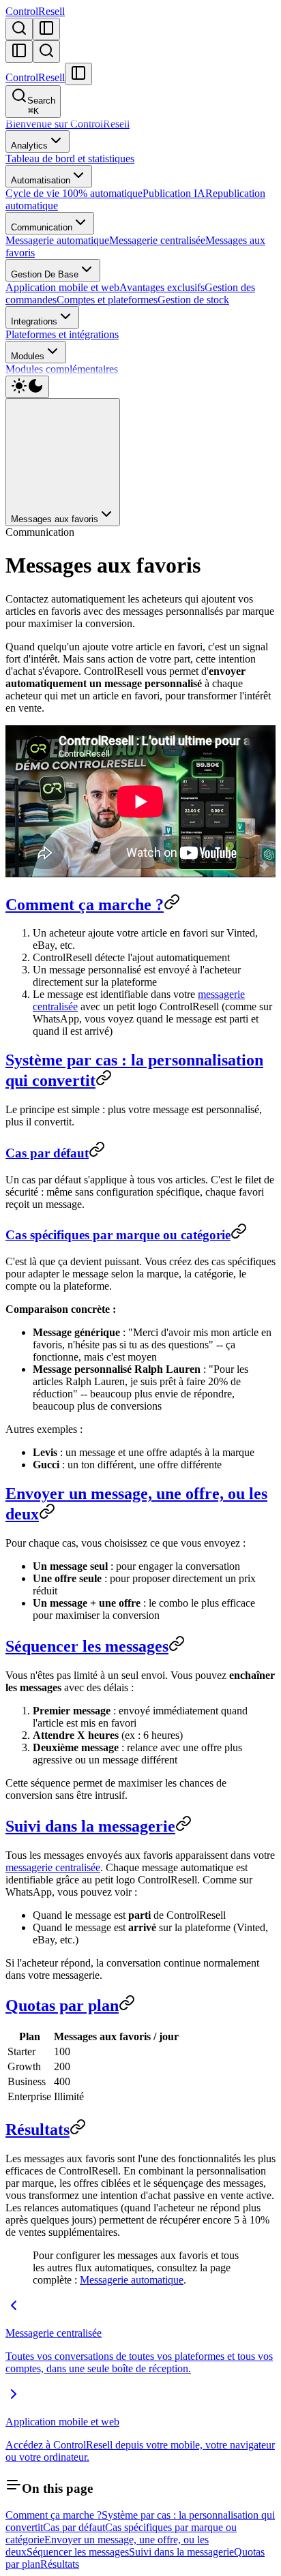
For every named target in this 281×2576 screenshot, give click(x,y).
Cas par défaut (47, 1153)
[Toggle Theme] (27, 387)
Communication (42, 227)
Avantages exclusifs (162, 287)
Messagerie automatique (57, 240)
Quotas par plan (62, 2005)
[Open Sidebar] (46, 29)
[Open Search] (19, 29)
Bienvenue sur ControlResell (68, 124)
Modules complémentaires (62, 369)
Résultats (38, 2130)
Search (41, 106)
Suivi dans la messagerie (90, 1826)
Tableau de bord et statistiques (70, 158)
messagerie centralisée (53, 1867)
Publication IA (174, 193)
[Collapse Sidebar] (19, 51)
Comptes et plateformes (107, 300)
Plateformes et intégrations (62, 334)
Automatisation (41, 180)
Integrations (34, 321)
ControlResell (35, 11)
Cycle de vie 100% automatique (74, 193)
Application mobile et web (62, 287)
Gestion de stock (193, 300)
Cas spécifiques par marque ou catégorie (118, 1235)
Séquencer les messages (87, 1646)
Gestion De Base (45, 274)
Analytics (29, 146)
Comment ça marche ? (85, 905)
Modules (28, 356)
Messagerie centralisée (157, 240)
